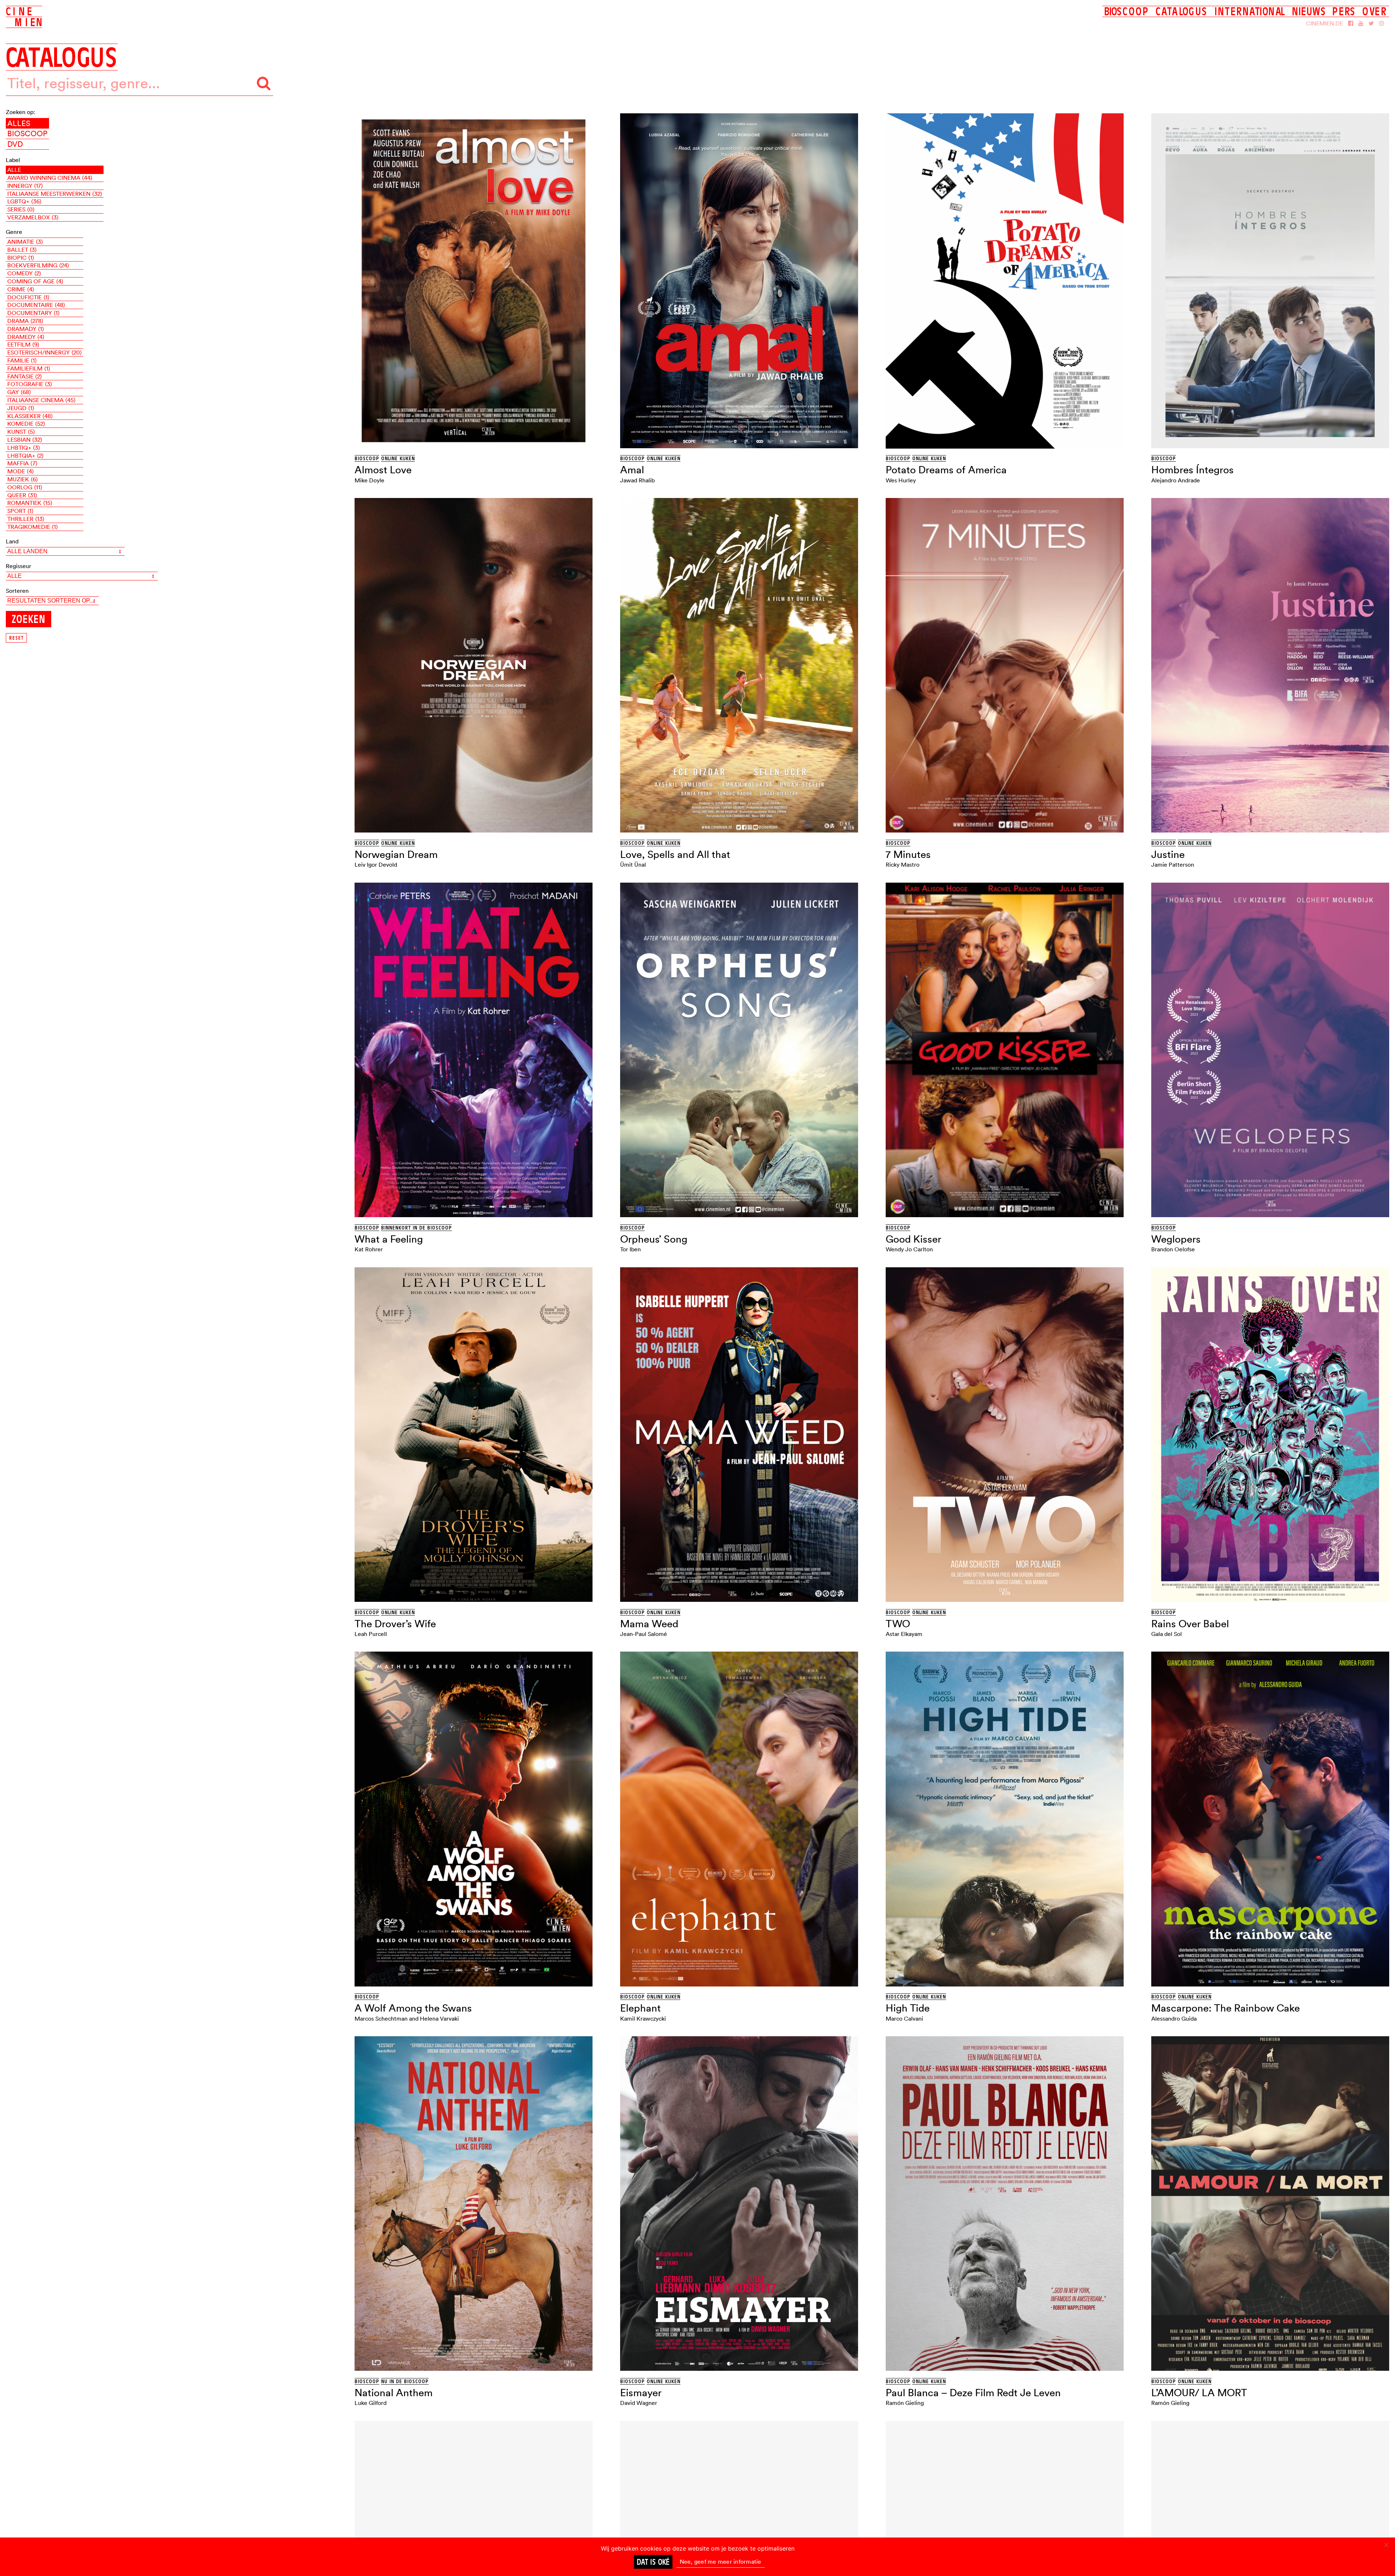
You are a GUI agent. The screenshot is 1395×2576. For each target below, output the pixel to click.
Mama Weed (649, 1624)
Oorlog (25, 487)
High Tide (908, 2008)
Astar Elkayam (904, 1634)
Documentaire (36, 305)
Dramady (26, 329)
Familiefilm (29, 368)
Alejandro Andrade (1176, 480)
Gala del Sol (1166, 1634)
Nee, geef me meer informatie (721, 2561)
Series (21, 209)
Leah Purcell (371, 1634)
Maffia (22, 463)
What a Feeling (389, 1239)
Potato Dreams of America (946, 470)
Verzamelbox (33, 217)
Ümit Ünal (633, 864)
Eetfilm (23, 344)
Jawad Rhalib (637, 480)
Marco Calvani (904, 2018)
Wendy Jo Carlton (909, 1249)
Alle (14, 170)
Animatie (25, 242)
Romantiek (30, 503)
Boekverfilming (38, 265)
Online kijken (398, 458)
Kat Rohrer (369, 1249)
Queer (22, 495)
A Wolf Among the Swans (413, 2008)
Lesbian (25, 440)
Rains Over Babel (1190, 1624)
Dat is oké (653, 2562)
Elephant (640, 2008)
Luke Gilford (371, 2403)
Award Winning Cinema (50, 178)
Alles (19, 123)
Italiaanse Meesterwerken (55, 194)
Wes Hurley (901, 480)
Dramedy (26, 337)
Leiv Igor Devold (376, 864)
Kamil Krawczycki (643, 2018)
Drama (25, 321)
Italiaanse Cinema (41, 400)
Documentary (33, 313)
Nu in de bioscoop (405, 2381)
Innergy (25, 186)
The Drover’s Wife (395, 1624)
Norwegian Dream (396, 854)
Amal (632, 470)
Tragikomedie (33, 527)
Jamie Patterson (1173, 864)
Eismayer (641, 2393)
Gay (19, 392)
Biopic (21, 258)
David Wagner (639, 2403)
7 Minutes (908, 854)
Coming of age (35, 281)
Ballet (22, 250)
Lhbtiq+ (24, 447)
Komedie (26, 424)
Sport (20, 511)
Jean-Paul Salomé (644, 1634)
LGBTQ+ (24, 201)
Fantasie (25, 376)
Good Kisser (913, 1239)
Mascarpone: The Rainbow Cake (1226, 2008)
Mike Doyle (369, 480)
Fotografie (30, 384)
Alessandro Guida (1174, 2018)
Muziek (23, 479)
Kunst (21, 432)
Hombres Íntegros (1192, 470)
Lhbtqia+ (25, 455)
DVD (15, 144)
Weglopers (1176, 1239)
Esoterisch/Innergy (45, 352)
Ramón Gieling (905, 2403)
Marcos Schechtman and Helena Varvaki (407, 2018)
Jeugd (21, 408)
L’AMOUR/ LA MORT (1199, 2393)
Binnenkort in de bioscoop (417, 1228)
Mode (21, 471)
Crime (21, 289)
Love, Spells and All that (675, 854)
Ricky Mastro (903, 864)
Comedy (24, 273)
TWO (898, 1624)
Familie (22, 360)
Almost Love (383, 470)
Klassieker (30, 416)
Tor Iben (630, 1249)
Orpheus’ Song (654, 1239)
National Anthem (394, 2393)
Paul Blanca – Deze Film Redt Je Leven (973, 2393)
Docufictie (28, 297)
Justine (1168, 854)
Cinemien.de (1325, 23)
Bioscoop (27, 133)
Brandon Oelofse (1173, 1249)
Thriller (26, 519)
